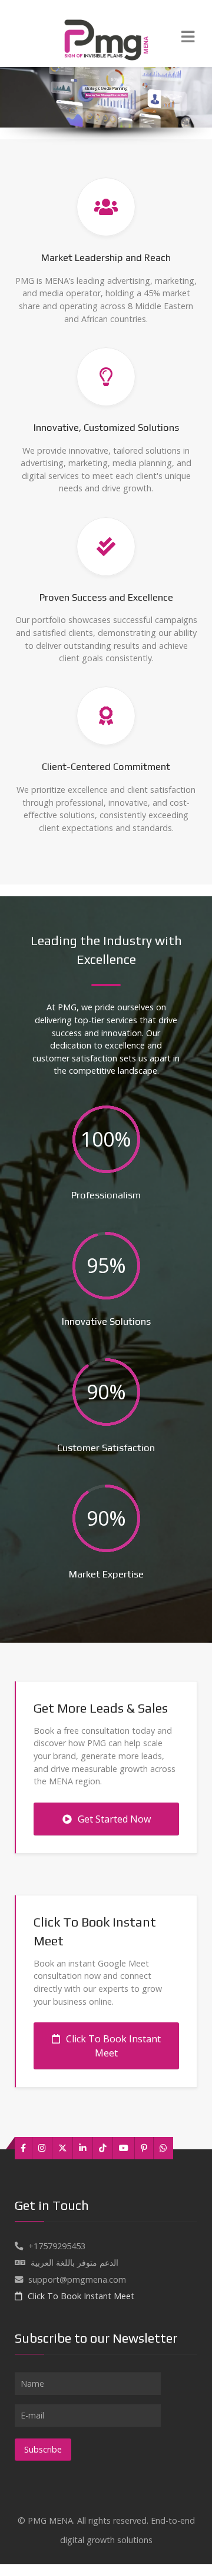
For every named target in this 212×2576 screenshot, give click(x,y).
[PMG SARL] (106, 38)
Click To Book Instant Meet (113, 2046)
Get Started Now (114, 1819)
